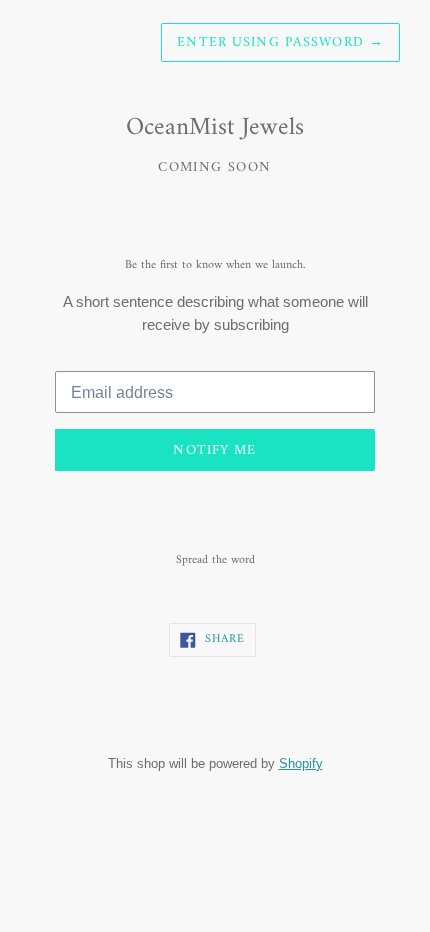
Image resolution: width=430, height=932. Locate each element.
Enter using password (280, 42)
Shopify (301, 763)
